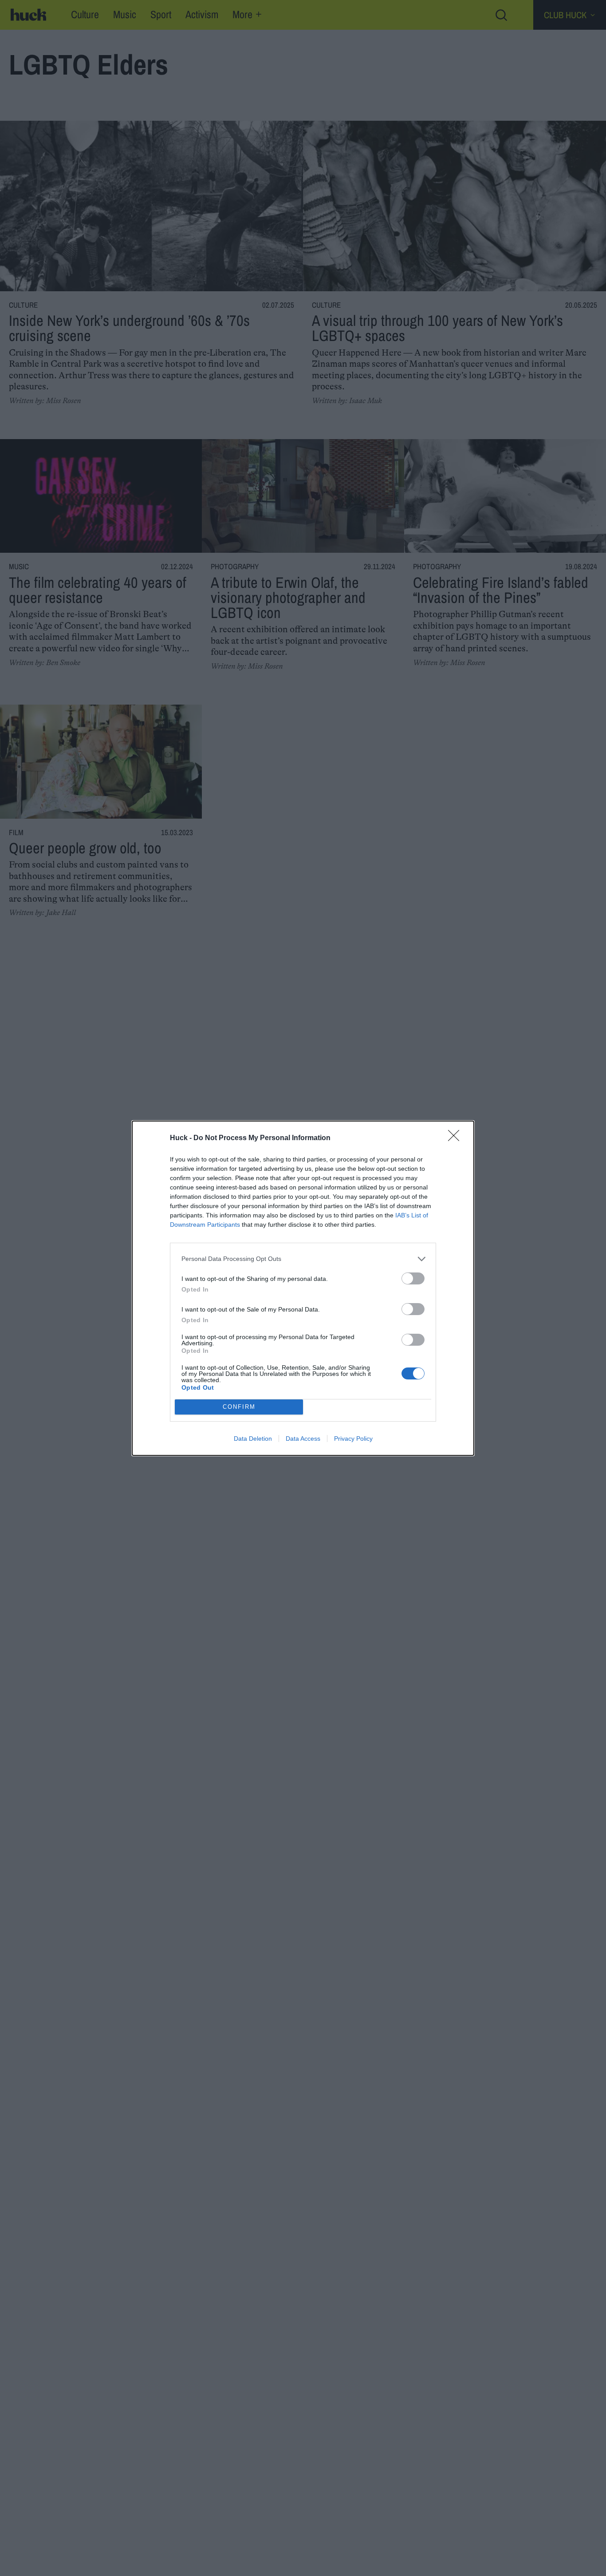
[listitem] (303, 1259)
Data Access (303, 1439)
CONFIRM (239, 1407)
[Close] (456, 1138)
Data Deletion (253, 1439)
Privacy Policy (353, 1439)
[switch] (413, 1278)
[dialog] (303, 1288)
